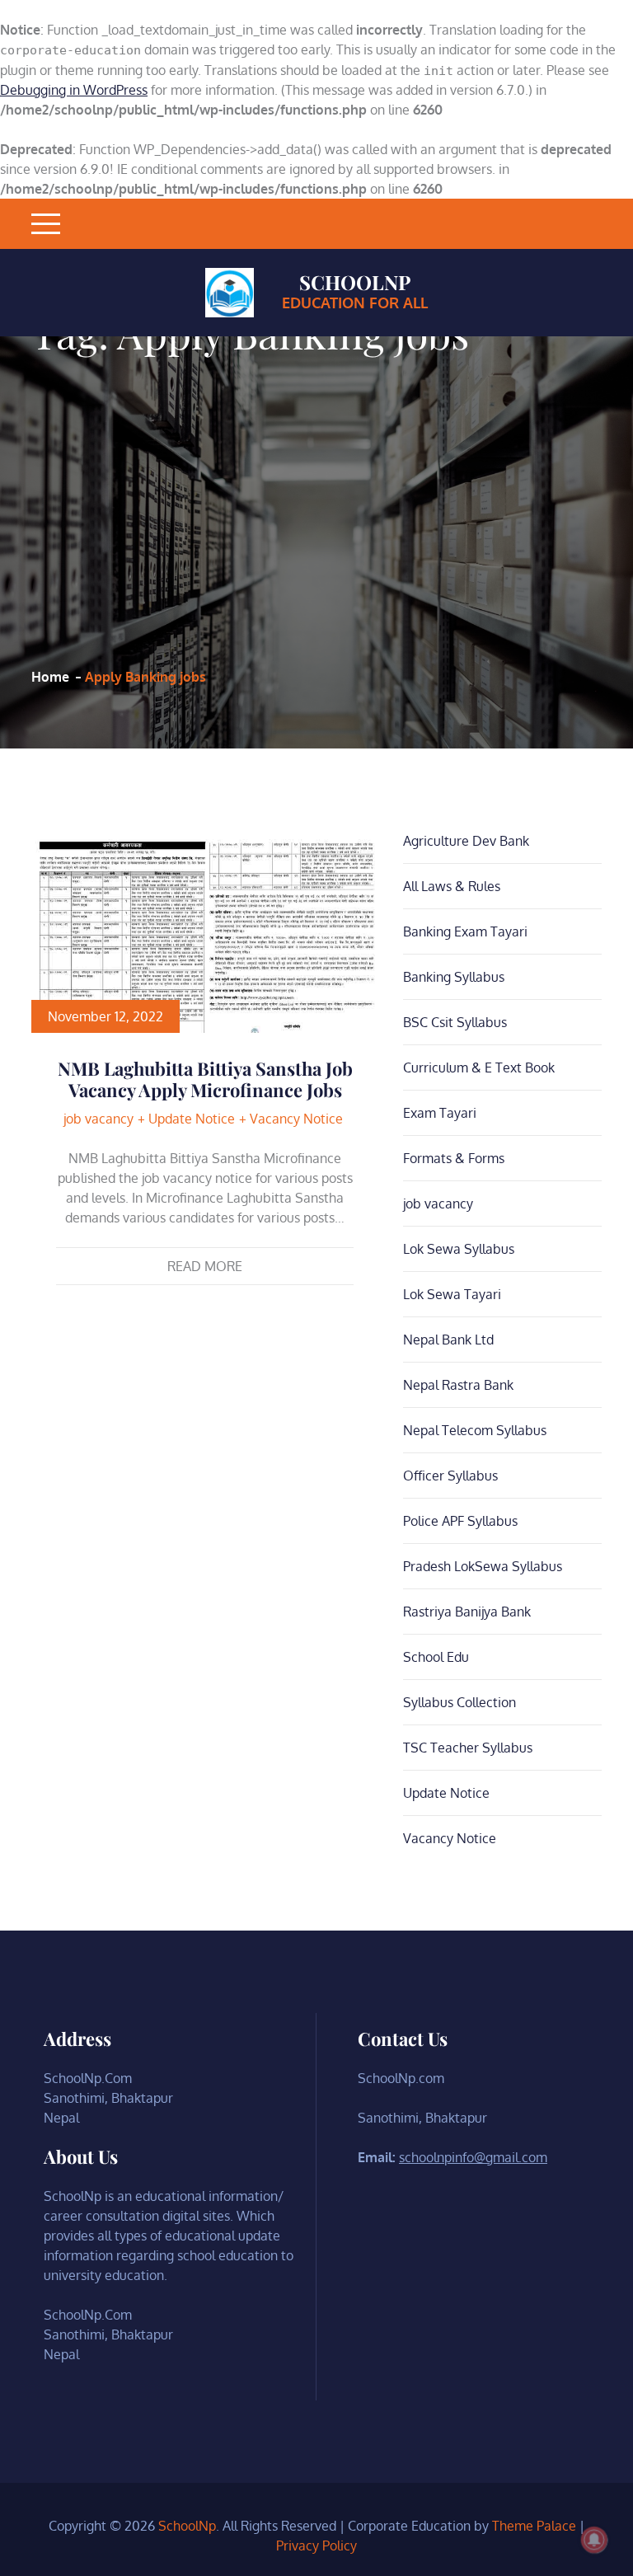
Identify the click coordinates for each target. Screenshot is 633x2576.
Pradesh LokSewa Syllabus (483, 1566)
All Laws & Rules (452, 886)
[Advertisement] (251, 510)
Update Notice (192, 1119)
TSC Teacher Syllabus (468, 1748)
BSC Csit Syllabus (455, 1022)
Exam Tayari (440, 1113)
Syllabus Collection (460, 1702)
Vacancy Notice (296, 1119)
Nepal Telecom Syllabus (475, 1430)
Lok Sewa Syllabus (459, 1249)
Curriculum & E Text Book (479, 1067)
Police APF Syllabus (460, 1521)
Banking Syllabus (454, 977)
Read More (205, 1266)
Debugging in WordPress (74, 90)
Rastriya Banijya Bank (467, 1612)
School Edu (436, 1657)
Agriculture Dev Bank (466, 841)
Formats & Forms (454, 1158)
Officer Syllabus (450, 1476)
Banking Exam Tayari (465, 931)
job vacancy (98, 1119)
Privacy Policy (316, 2546)
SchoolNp (355, 282)
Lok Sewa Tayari (452, 1294)
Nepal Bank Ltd (448, 1340)
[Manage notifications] (594, 2540)
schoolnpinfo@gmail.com (473, 2157)
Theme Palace (534, 2526)
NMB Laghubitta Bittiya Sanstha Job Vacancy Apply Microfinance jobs (205, 1079)
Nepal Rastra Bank (458, 1385)
